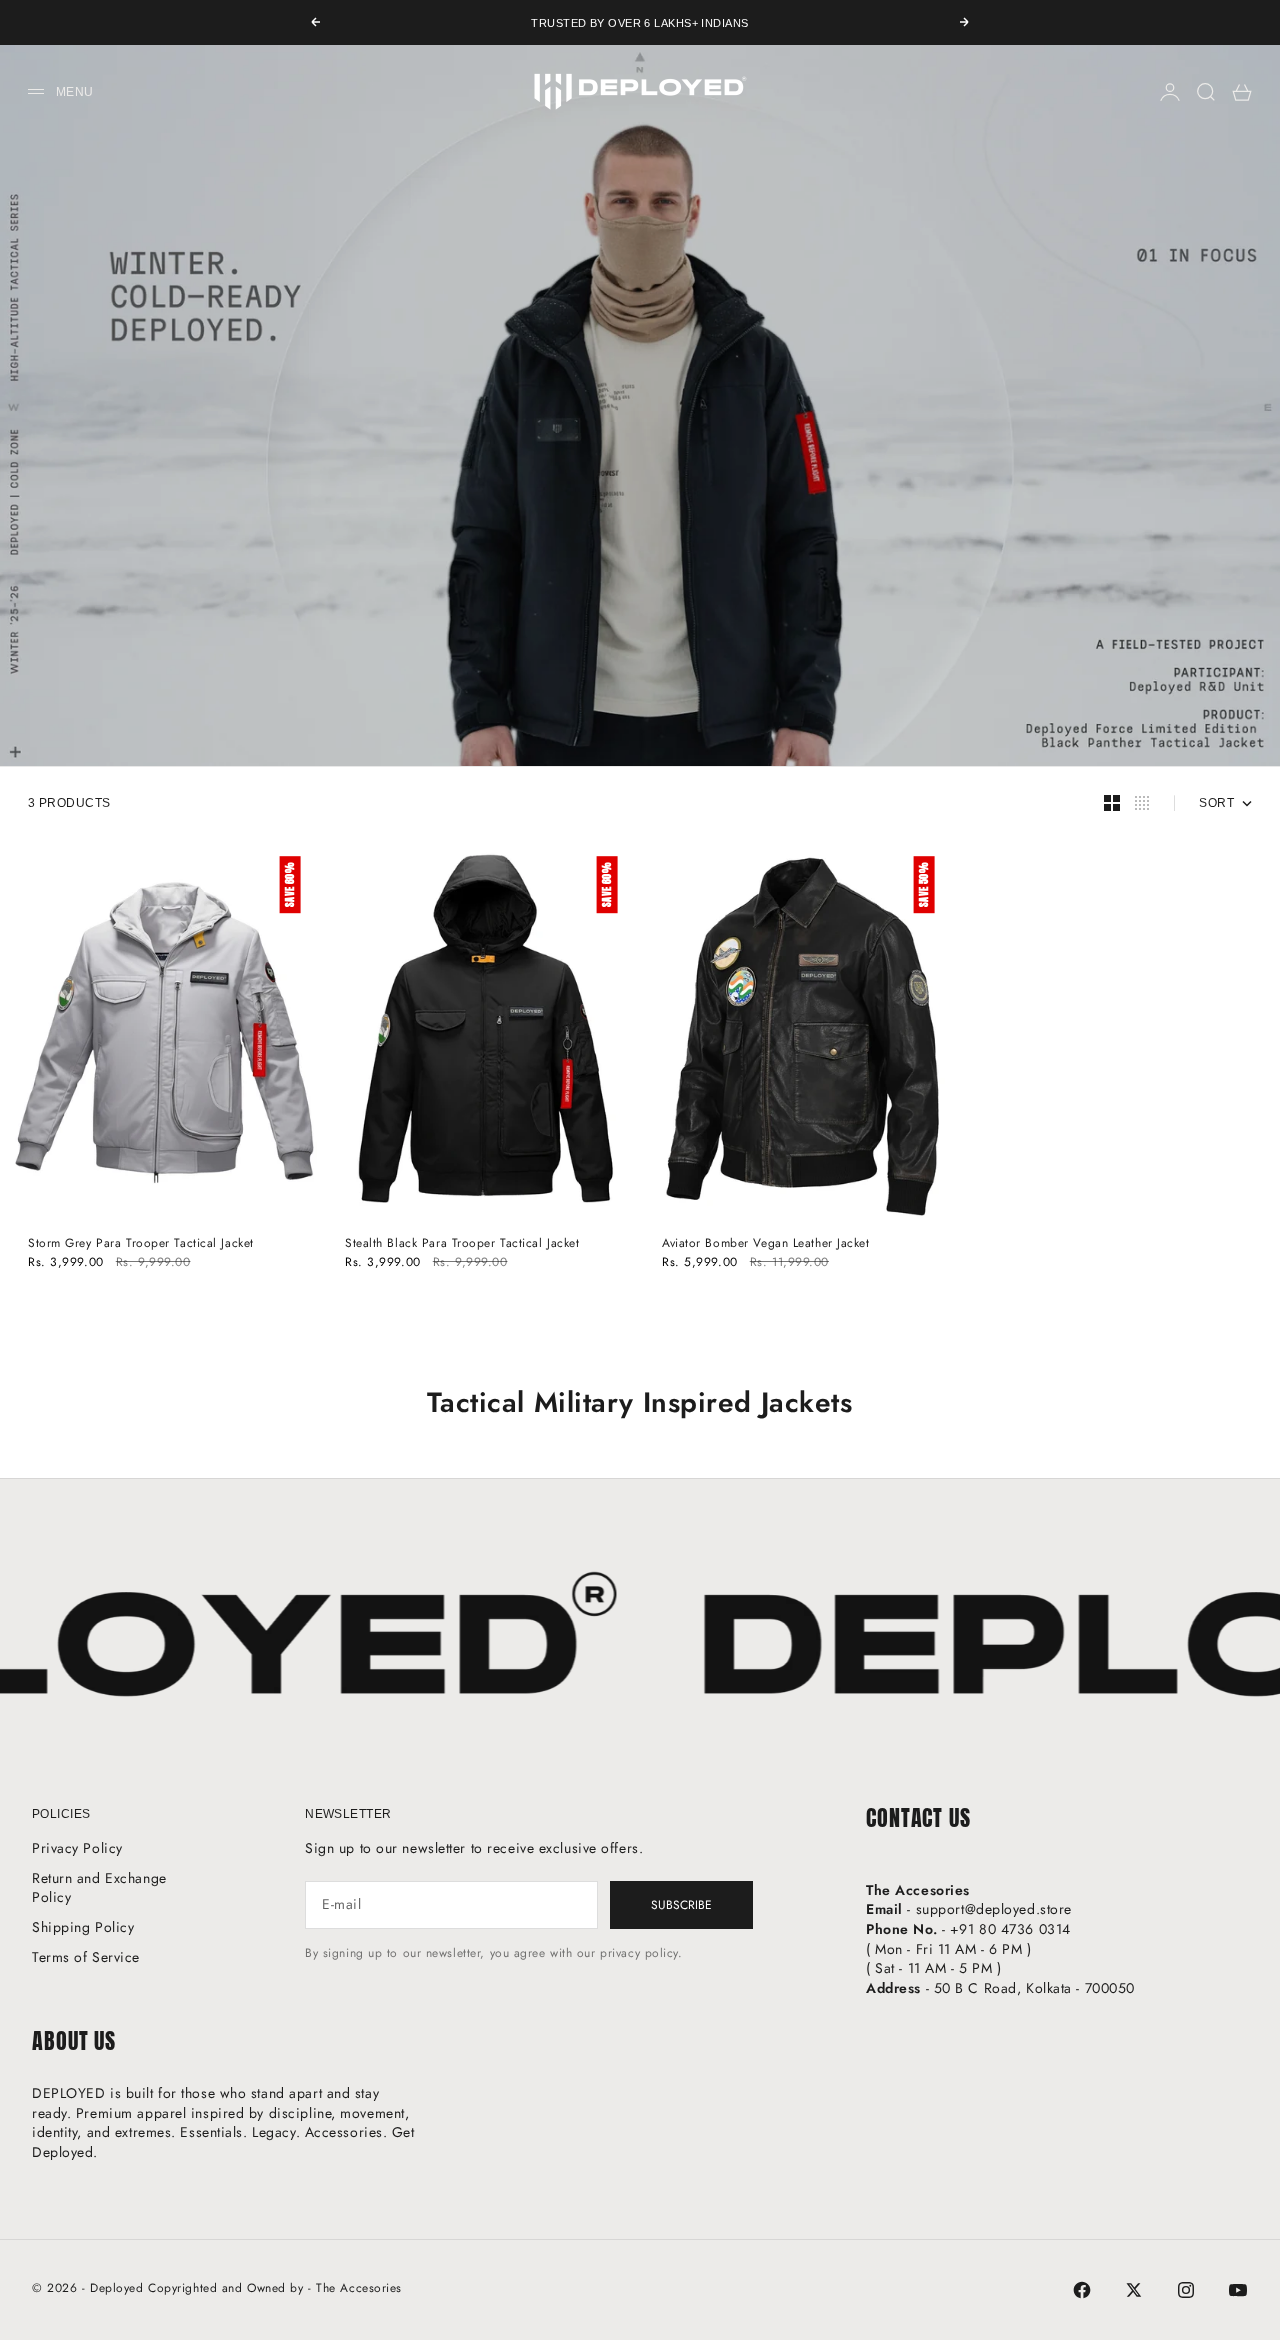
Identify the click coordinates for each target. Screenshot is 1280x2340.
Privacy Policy (77, 1848)
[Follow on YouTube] (1238, 2290)
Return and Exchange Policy (99, 1888)
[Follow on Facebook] (1082, 2290)
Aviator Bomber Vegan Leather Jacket (766, 1243)
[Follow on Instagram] (1186, 2290)
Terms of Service (86, 1957)
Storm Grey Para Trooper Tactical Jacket (141, 1243)
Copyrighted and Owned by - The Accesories (275, 2288)
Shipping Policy (83, 1927)
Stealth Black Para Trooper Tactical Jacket (462, 1243)
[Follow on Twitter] (1134, 2290)
